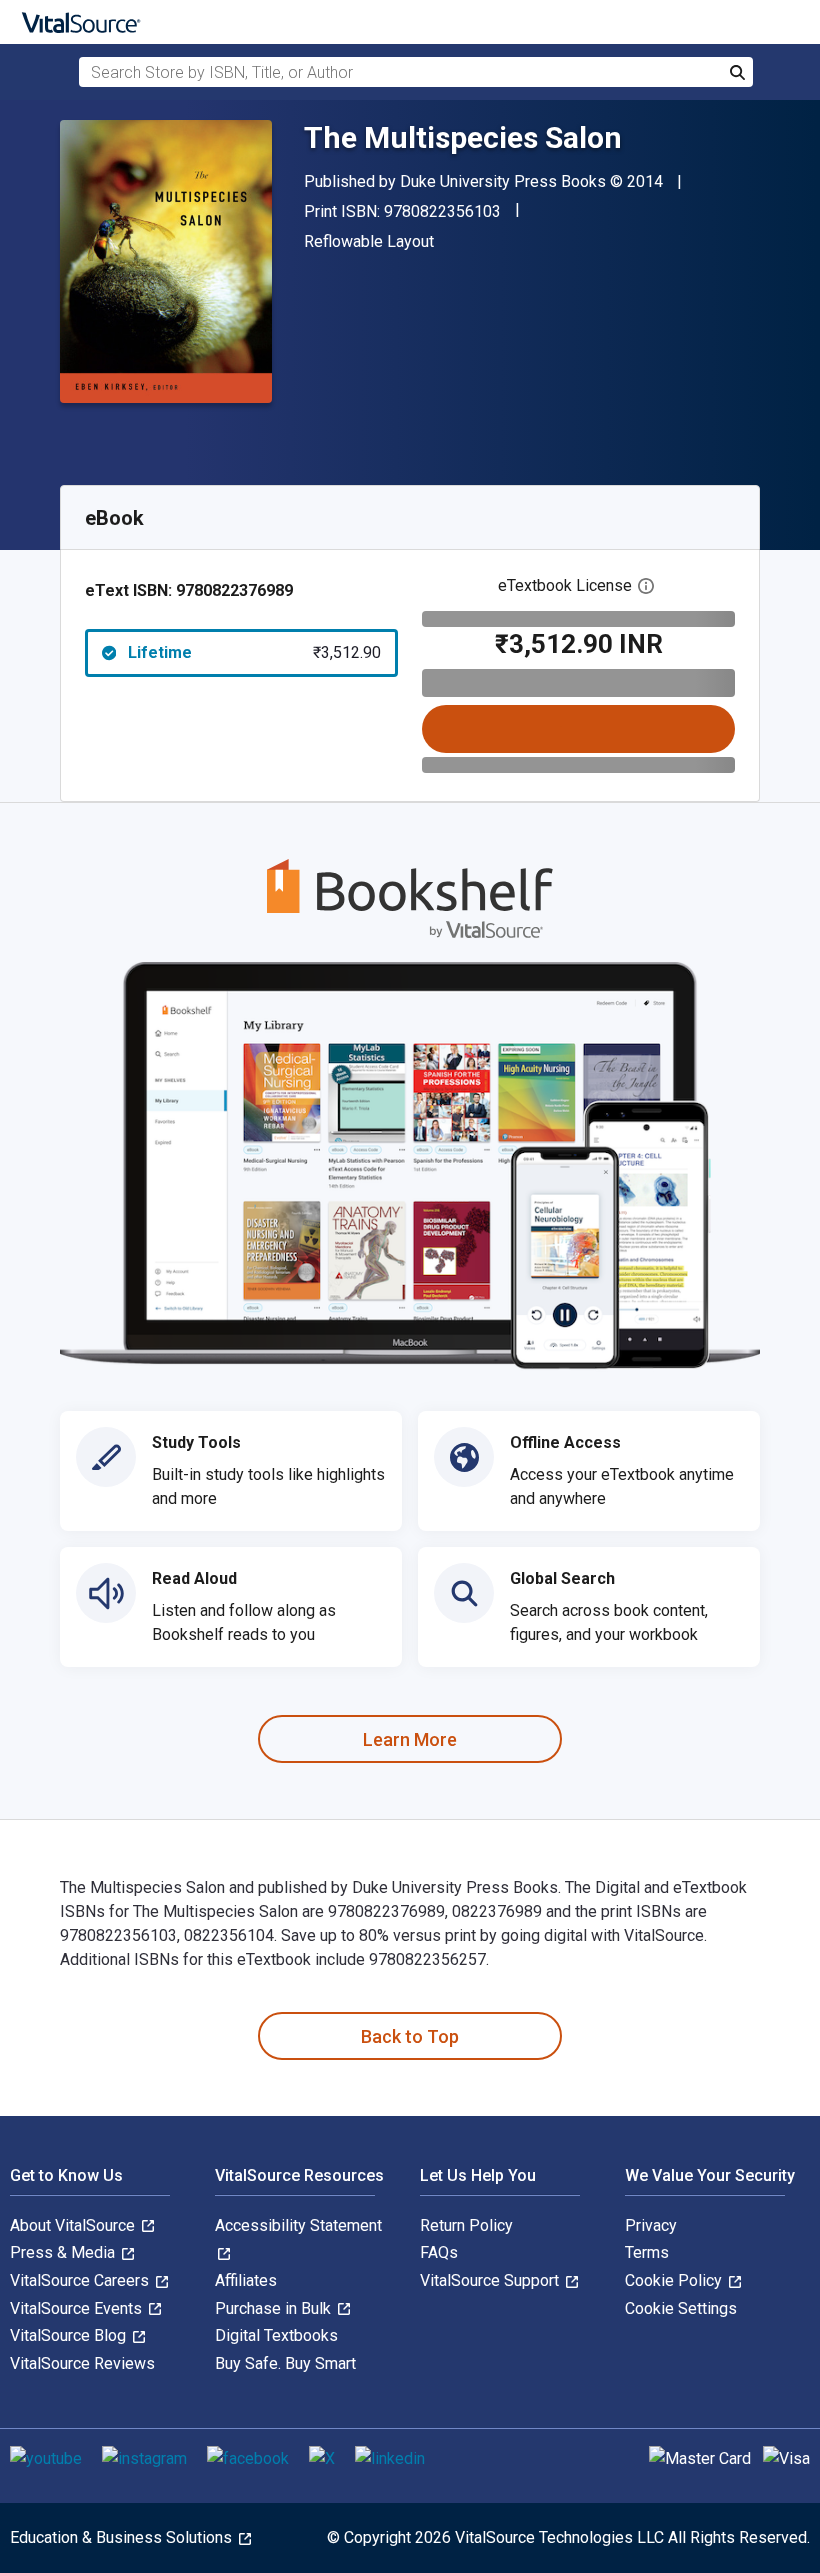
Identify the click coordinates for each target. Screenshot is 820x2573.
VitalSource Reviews (82, 2363)
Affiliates (246, 2280)
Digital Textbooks (276, 2335)
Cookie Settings (681, 2308)
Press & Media (64, 2252)
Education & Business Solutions (123, 2537)
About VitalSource (74, 2225)
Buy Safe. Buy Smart (285, 2363)
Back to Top (410, 2036)
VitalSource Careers (81, 2280)
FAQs (439, 2252)
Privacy (651, 2225)
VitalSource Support (491, 2280)
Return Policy (466, 2225)
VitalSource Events (78, 2308)
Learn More (410, 1739)
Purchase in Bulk (275, 2308)
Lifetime (254, 652)
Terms (647, 2252)
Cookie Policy (675, 2280)
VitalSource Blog (70, 2335)
